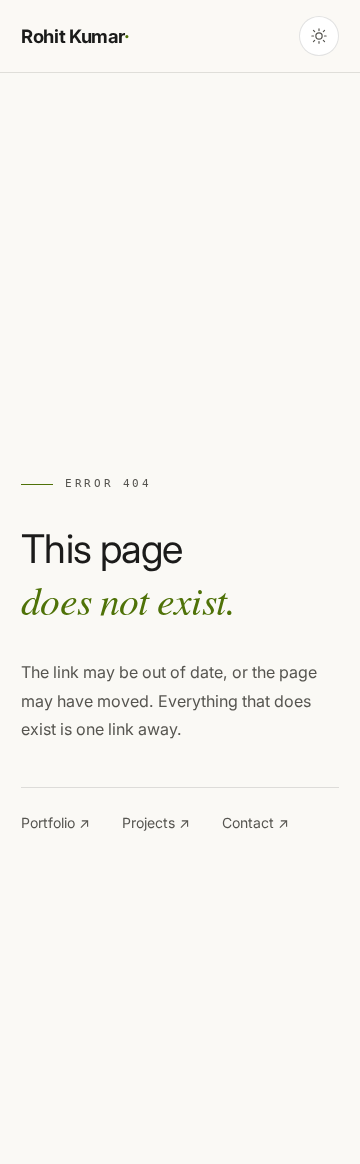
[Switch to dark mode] (319, 36)
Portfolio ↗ (55, 822)
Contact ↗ (255, 822)
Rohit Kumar (75, 36)
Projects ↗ (156, 822)
